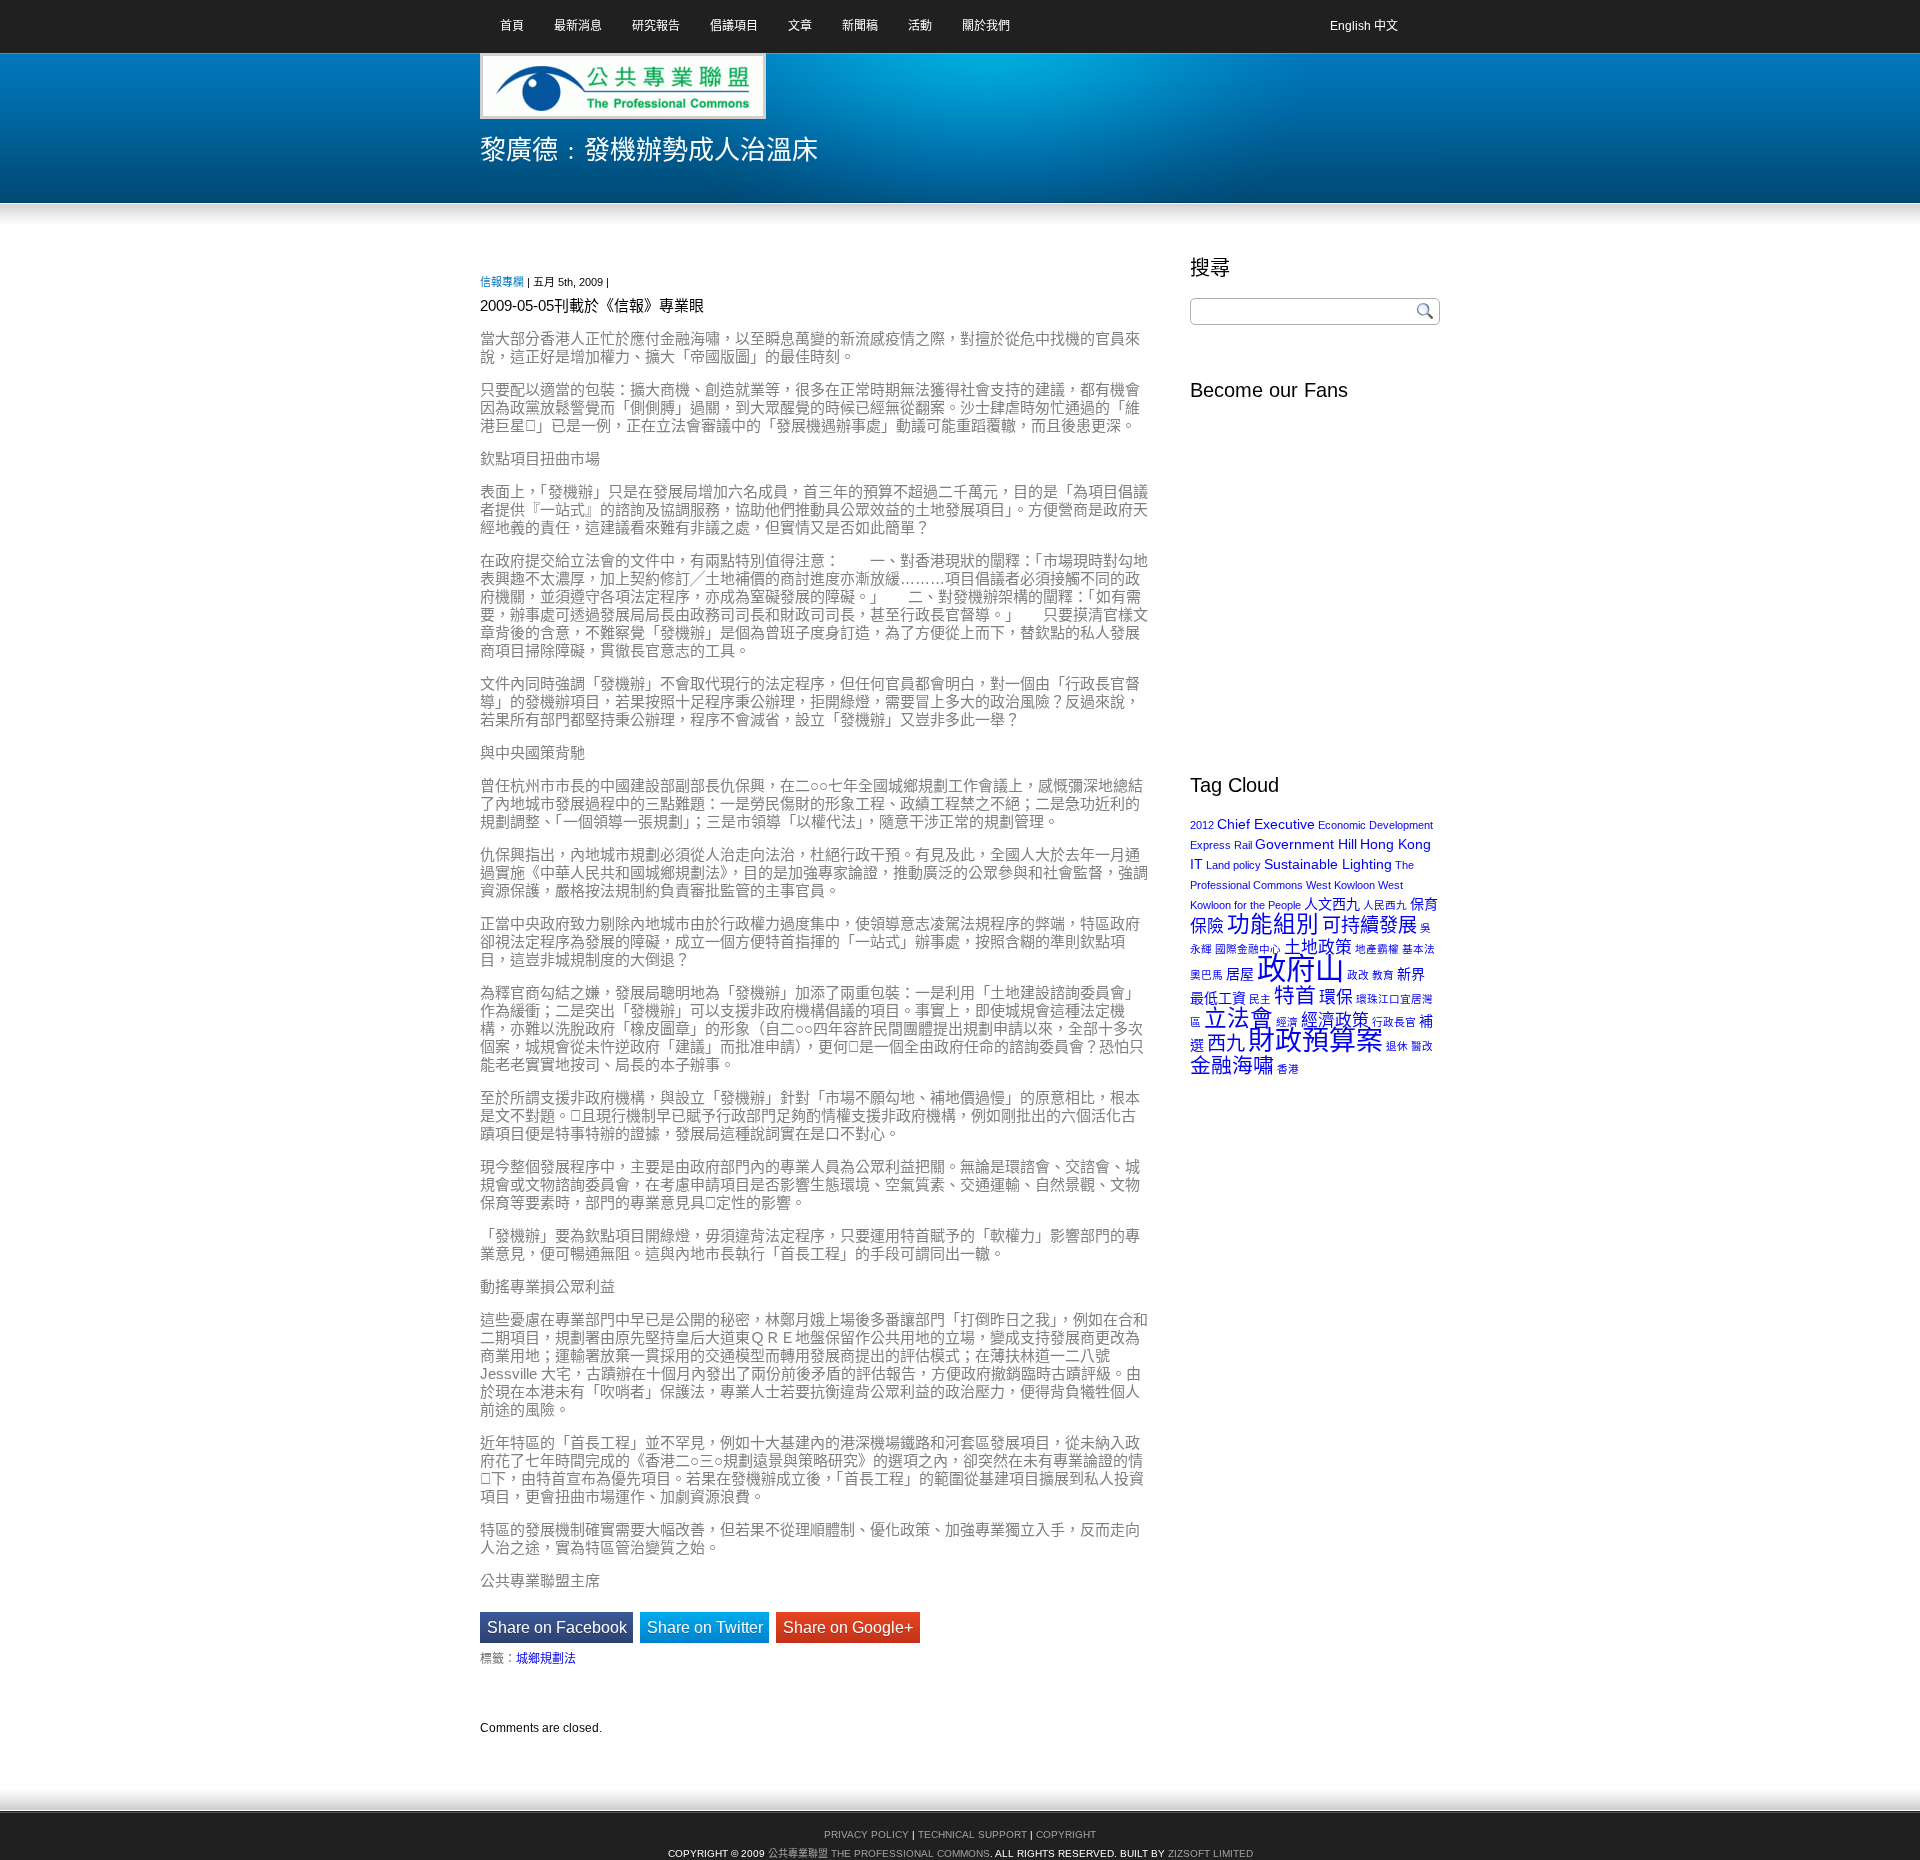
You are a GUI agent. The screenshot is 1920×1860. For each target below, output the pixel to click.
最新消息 (578, 26)
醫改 (1422, 1046)
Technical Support (972, 1834)
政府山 (1300, 968)
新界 (1411, 974)
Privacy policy (866, 1834)
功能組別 (1273, 924)
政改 (1358, 975)
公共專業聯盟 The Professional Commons (879, 1853)
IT (1196, 864)
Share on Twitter (705, 1627)
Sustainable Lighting (1328, 864)
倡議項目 (734, 26)
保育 (1424, 904)
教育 (1383, 975)
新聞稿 (860, 26)
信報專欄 (502, 282)
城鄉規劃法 (546, 1659)
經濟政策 (1335, 1020)
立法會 (1238, 1018)
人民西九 (1385, 905)
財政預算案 (1315, 1041)
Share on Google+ (848, 1627)
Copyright (1066, 1834)
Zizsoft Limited (1210, 1853)
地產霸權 (1377, 949)
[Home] (559, 93)
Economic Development (1375, 825)
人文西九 (1332, 904)
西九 (1226, 1043)
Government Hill (1306, 844)
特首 (1295, 995)
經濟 (1287, 1022)
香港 (1288, 1069)
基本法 (1418, 949)
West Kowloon (1340, 885)
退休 (1397, 1046)
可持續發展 (1369, 925)
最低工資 (1218, 998)
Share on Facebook (557, 1627)
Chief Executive (1266, 824)
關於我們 (986, 26)
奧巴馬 (1206, 975)
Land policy (1233, 865)
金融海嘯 (1232, 1065)
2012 (1202, 825)
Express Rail (1221, 845)
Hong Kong (1395, 844)
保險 (1207, 926)
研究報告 (656, 26)
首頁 (512, 26)
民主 (1260, 999)
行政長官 (1394, 1022)
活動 (920, 26)
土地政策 (1318, 947)
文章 (800, 26)
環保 (1336, 997)
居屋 (1240, 974)
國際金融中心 (1248, 949)
